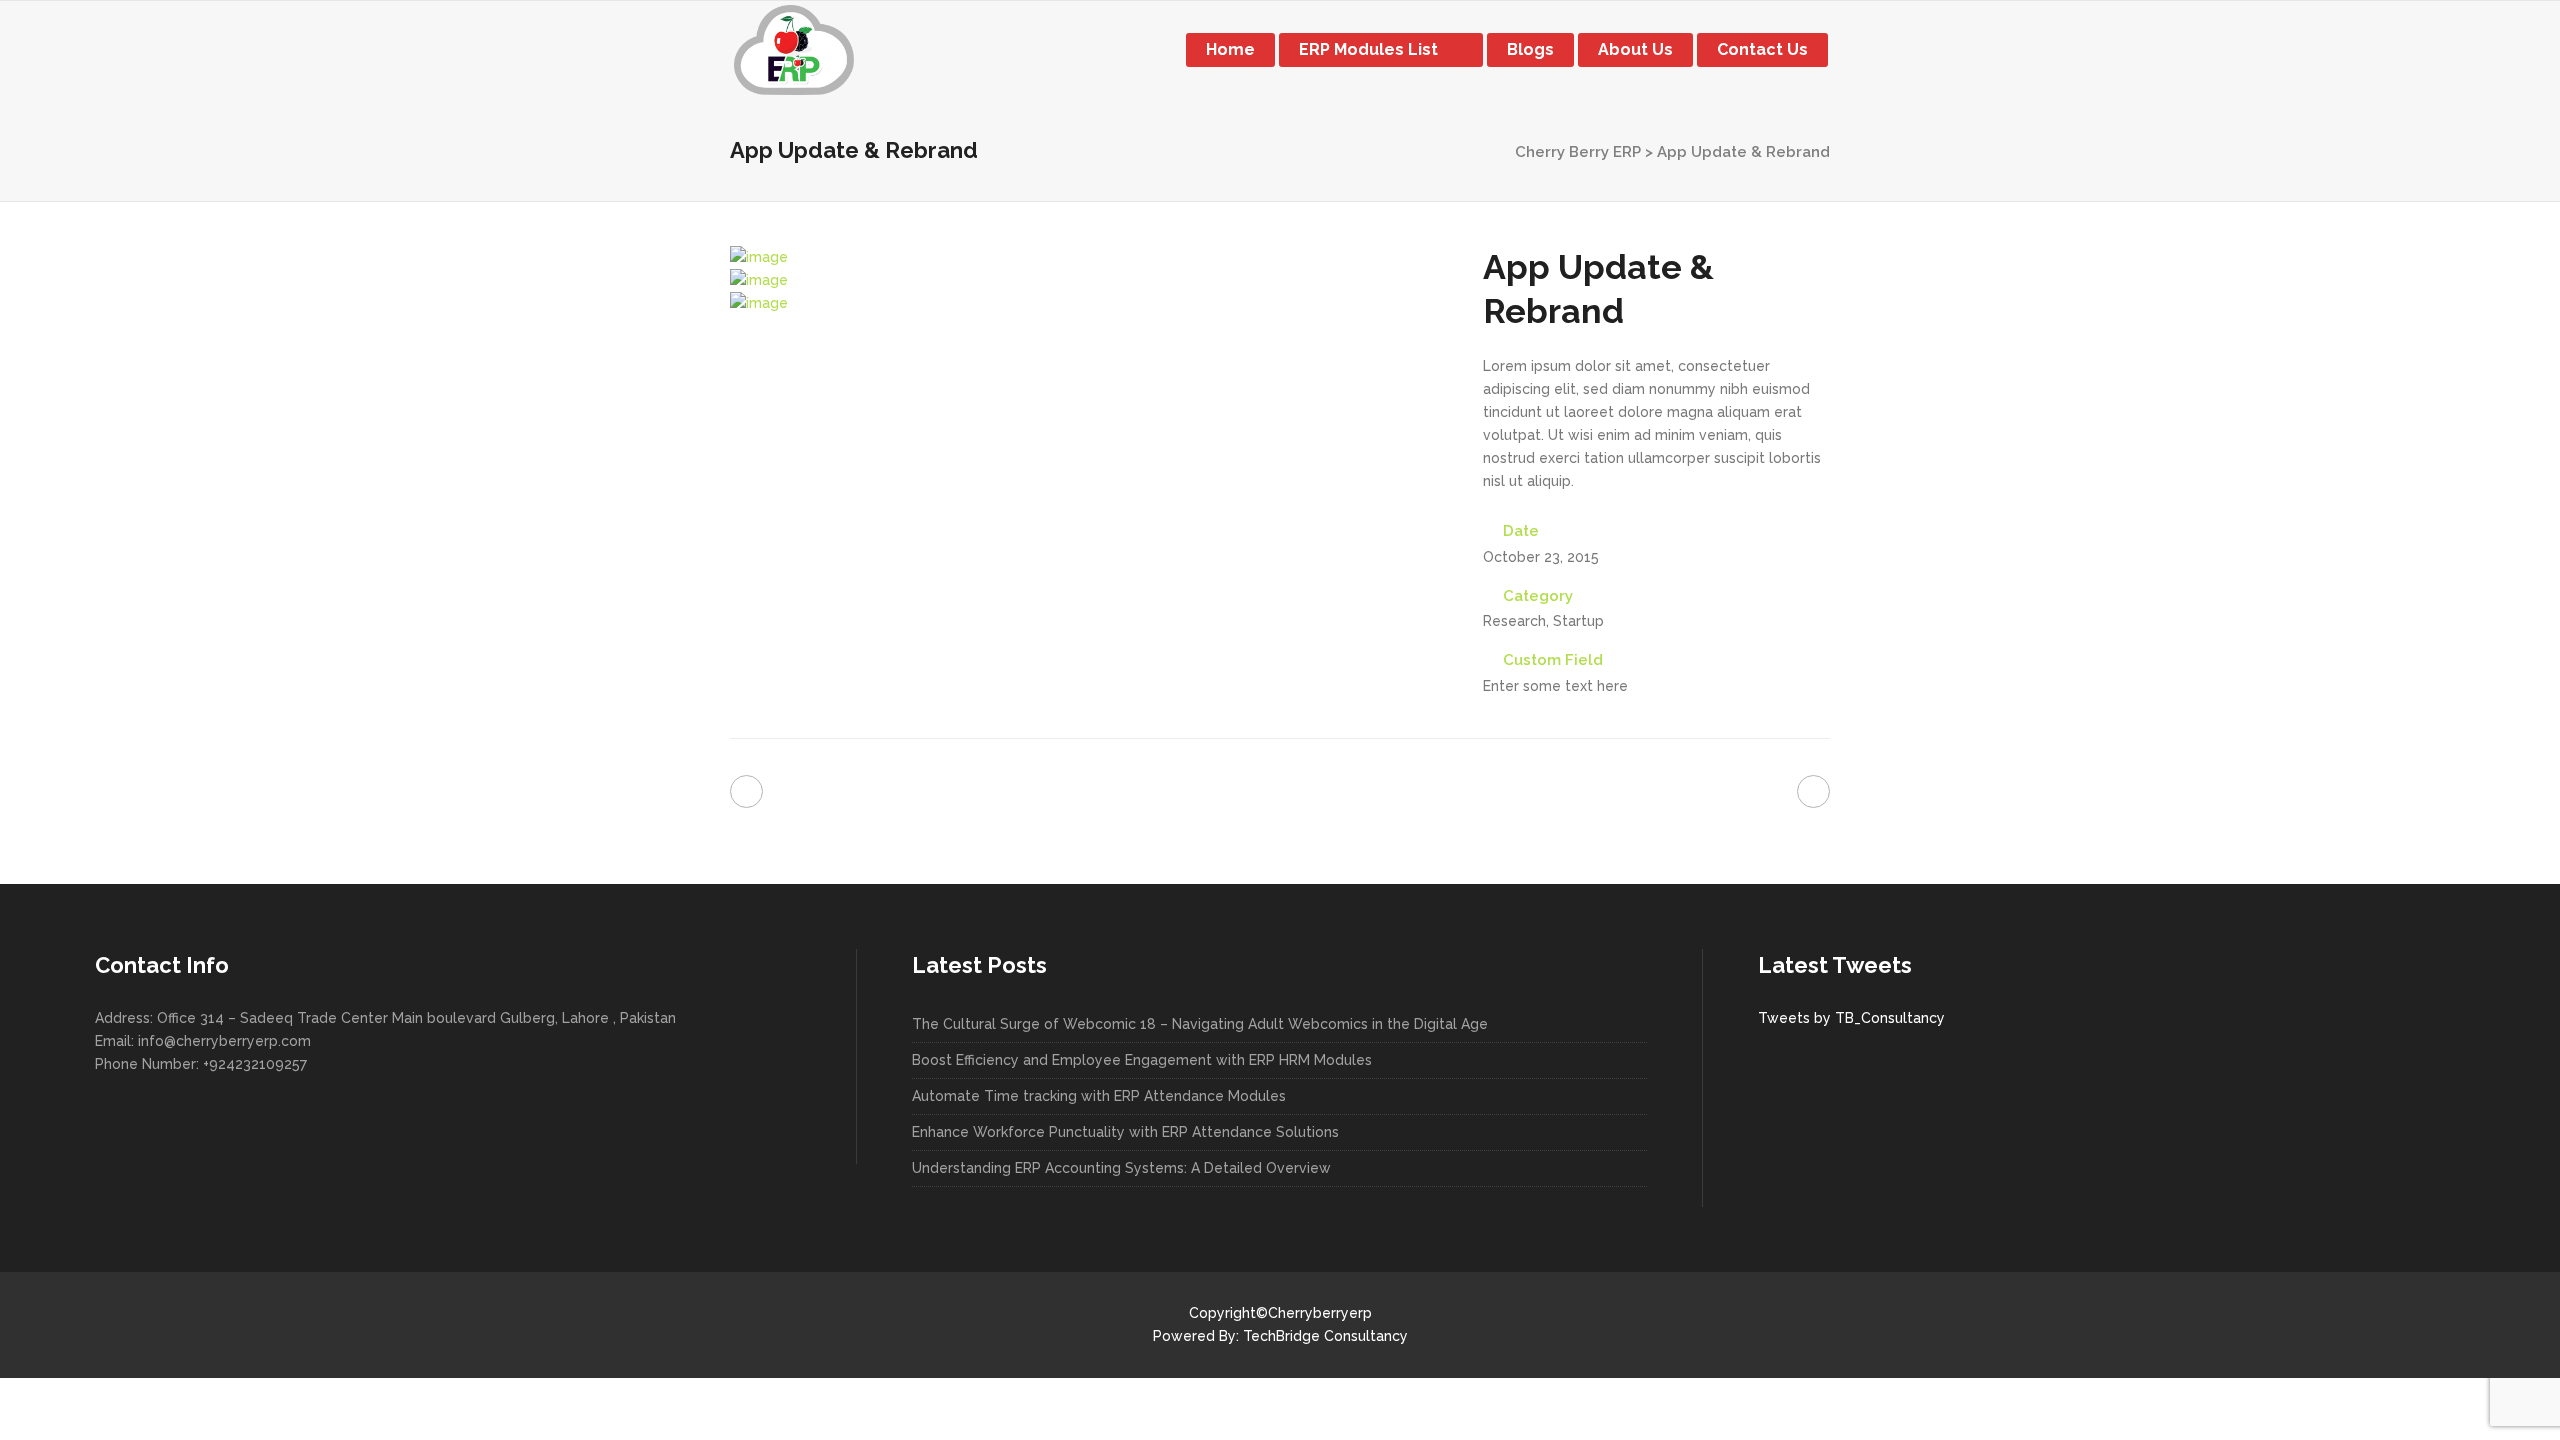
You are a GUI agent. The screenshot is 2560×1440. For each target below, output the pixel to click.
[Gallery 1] (759, 257)
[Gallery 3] (759, 303)
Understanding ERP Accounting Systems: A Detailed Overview (1121, 1168)
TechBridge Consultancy (1325, 1336)
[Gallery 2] (759, 280)
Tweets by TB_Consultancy (1851, 1018)
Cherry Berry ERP (1578, 152)
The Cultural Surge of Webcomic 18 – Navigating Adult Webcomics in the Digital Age (1200, 1024)
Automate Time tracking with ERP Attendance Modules (1099, 1096)
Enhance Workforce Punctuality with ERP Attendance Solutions (1125, 1132)
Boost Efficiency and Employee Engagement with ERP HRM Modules (1142, 1060)
